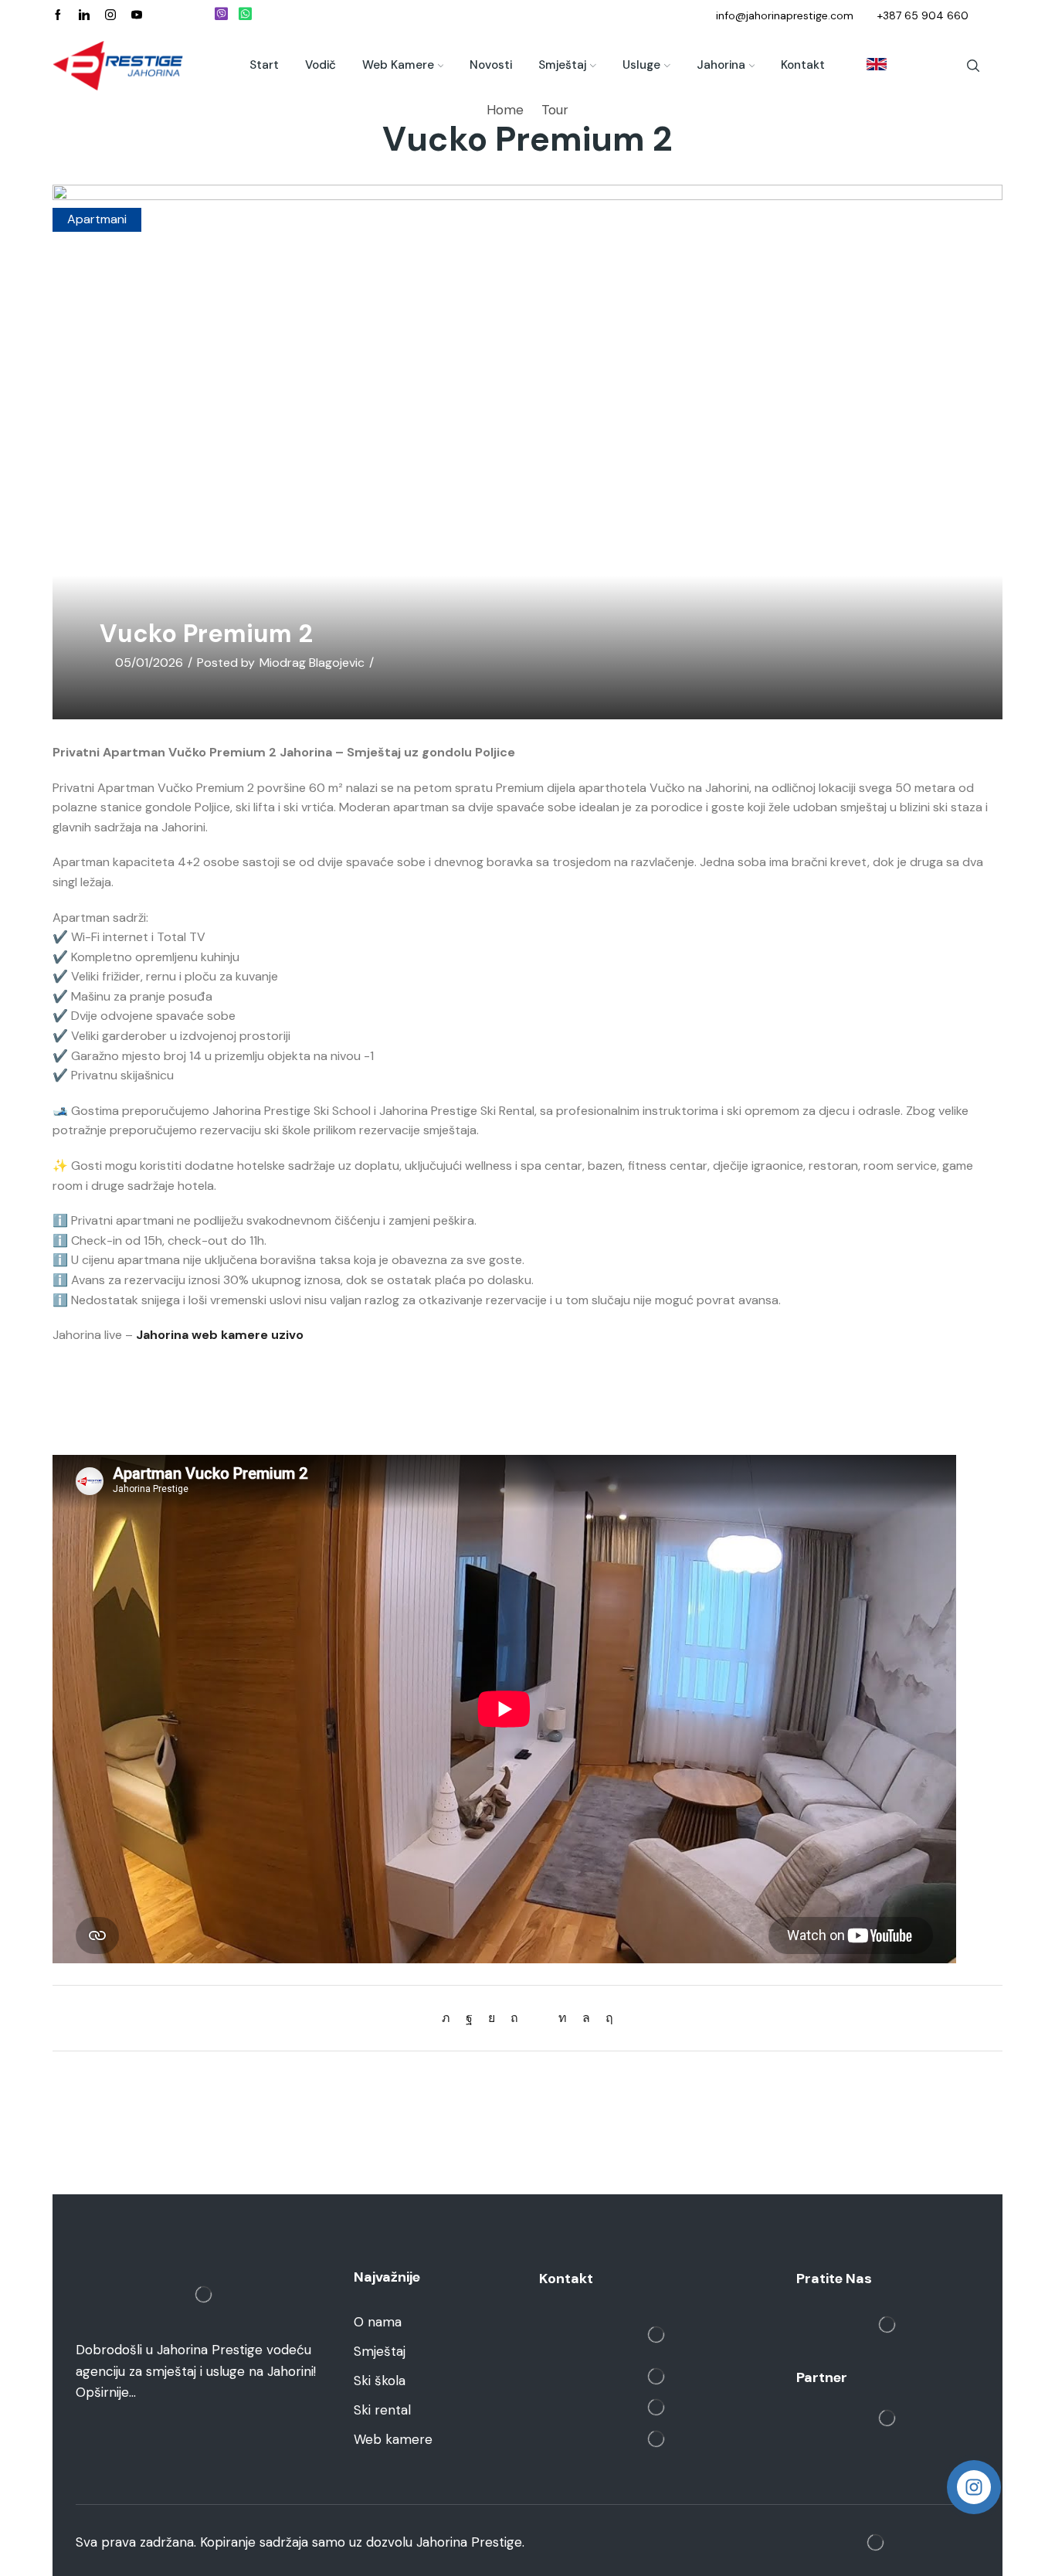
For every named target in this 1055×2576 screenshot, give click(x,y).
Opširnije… (106, 2392)
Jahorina (721, 65)
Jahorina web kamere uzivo (220, 1335)
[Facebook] (58, 15)
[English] (869, 66)
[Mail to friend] (538, 2018)
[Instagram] (110, 15)
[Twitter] (450, 2018)
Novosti (491, 65)
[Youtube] (137, 15)
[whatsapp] (586, 2018)
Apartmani (97, 219)
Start (264, 65)
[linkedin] (563, 2018)
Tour (555, 110)
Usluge (641, 65)
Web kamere (398, 65)
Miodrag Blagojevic (312, 663)
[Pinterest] (514, 2018)
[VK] (492, 2018)
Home (505, 110)
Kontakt (803, 65)
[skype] (606, 2018)
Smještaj (562, 65)
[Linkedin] (84, 15)
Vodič (321, 65)
